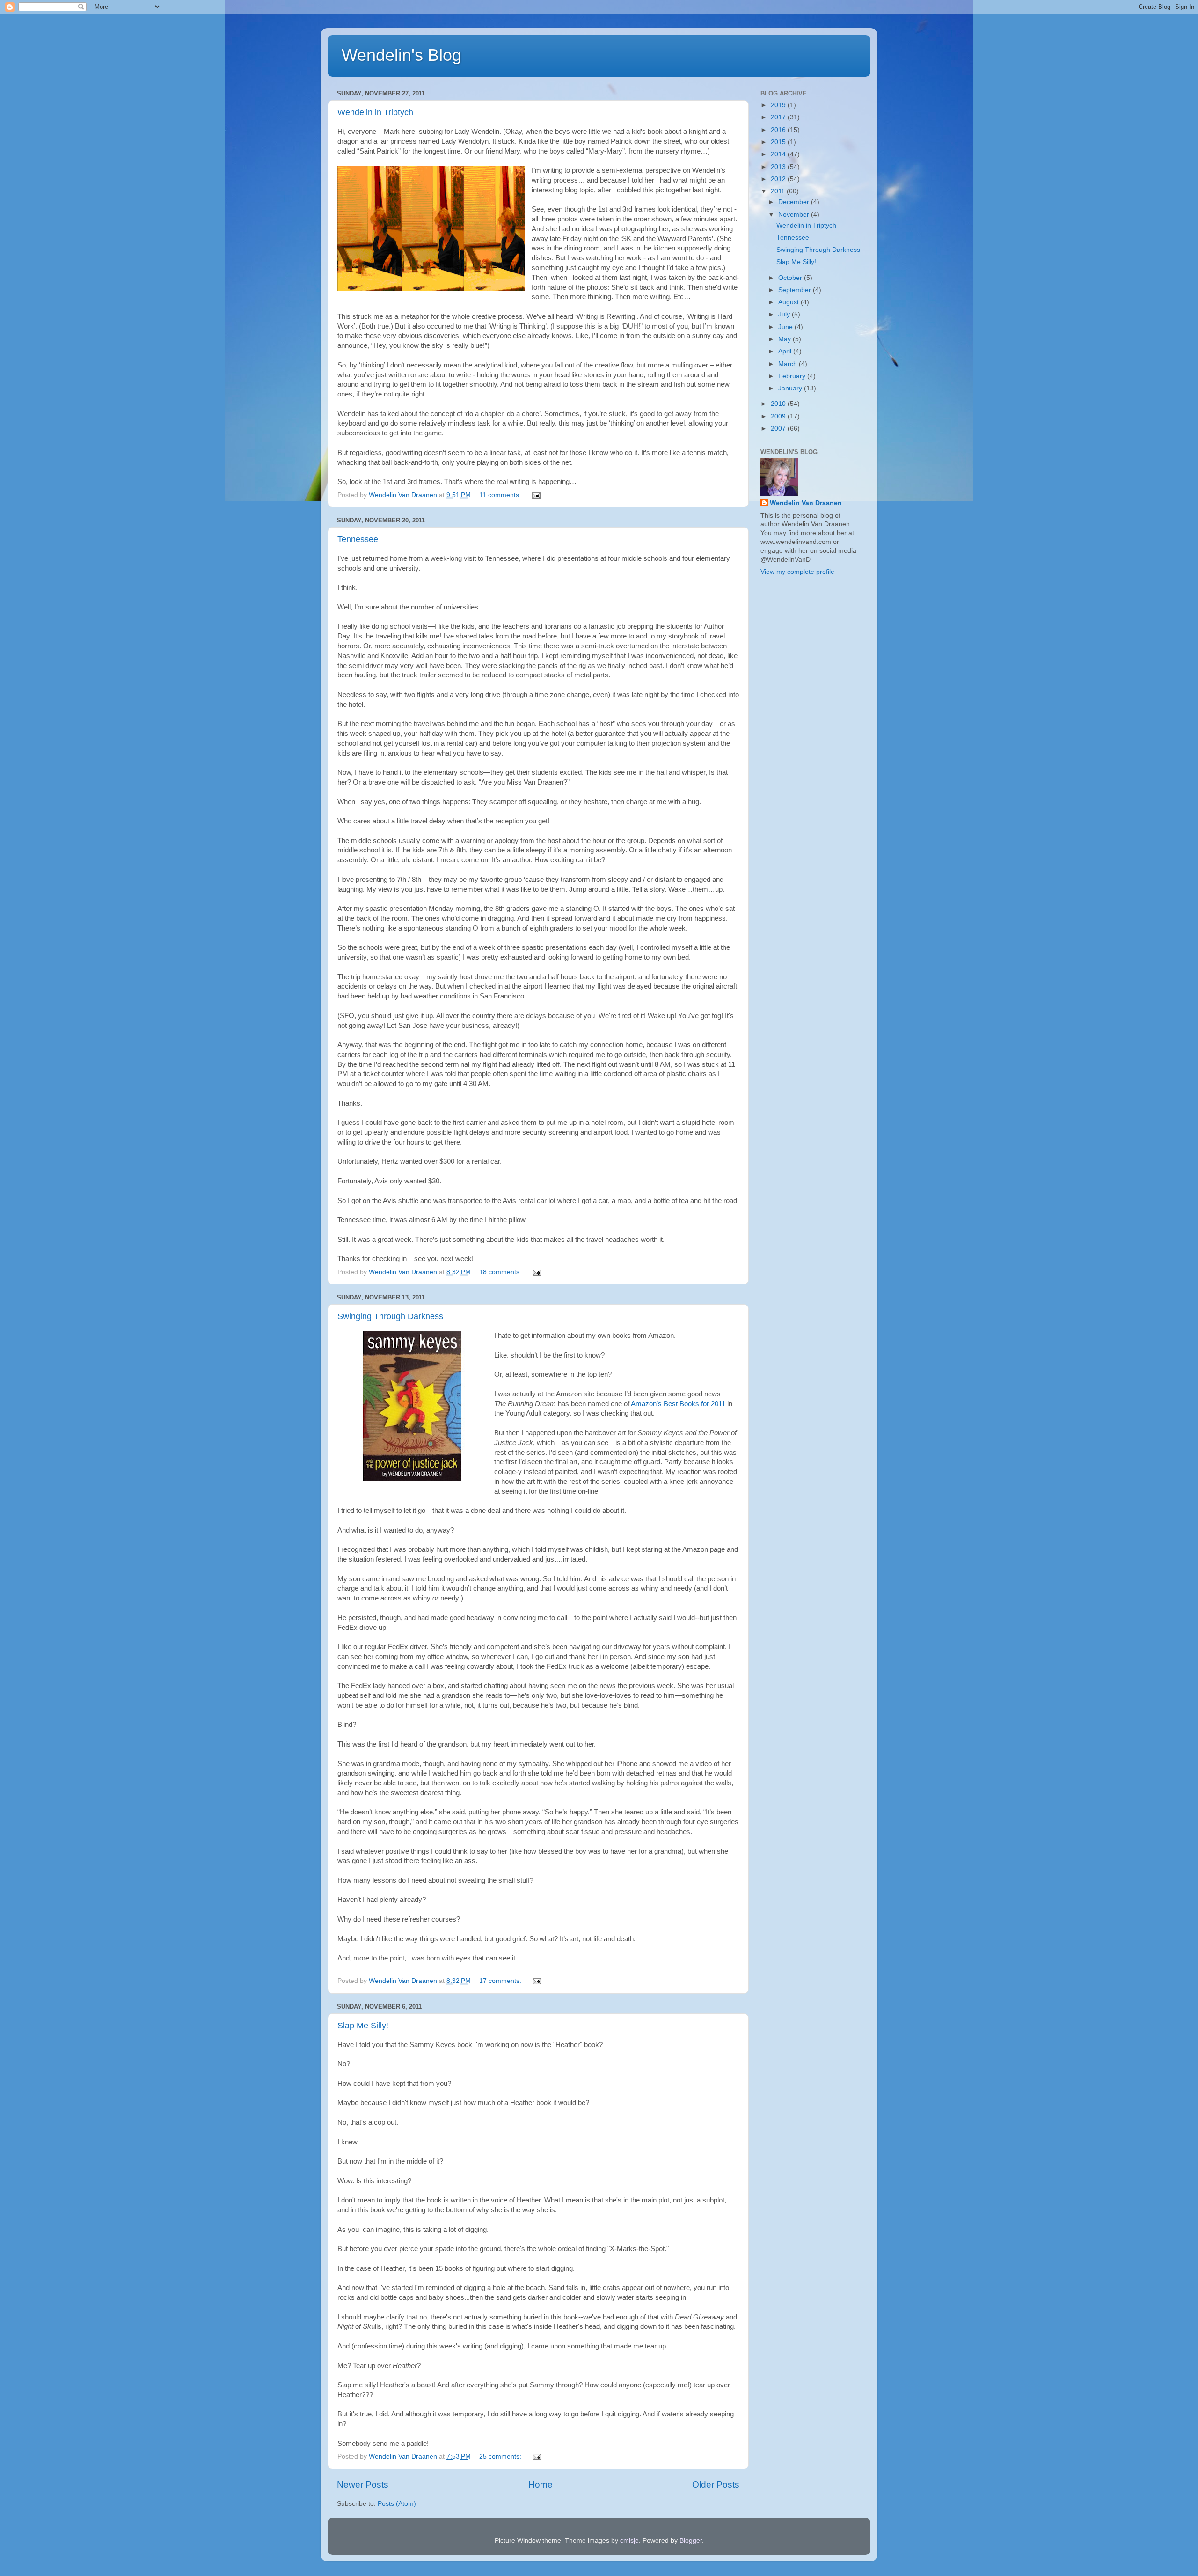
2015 (779, 142)
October (791, 278)
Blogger (691, 2541)
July (785, 314)
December (795, 202)
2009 (779, 416)
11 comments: (501, 495)
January (791, 388)
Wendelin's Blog (402, 55)
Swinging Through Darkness (390, 1316)
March (789, 364)
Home (541, 2484)
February (793, 376)
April (786, 351)
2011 (779, 191)
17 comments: (501, 1981)
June (786, 327)
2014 (779, 154)
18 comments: (501, 1272)
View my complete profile (797, 572)
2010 (779, 404)
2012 (779, 179)
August (789, 302)
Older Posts (716, 2484)
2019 (779, 105)
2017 (779, 117)
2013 (779, 167)
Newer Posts (363, 2484)
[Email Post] (536, 495)
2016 (779, 130)
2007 (779, 429)
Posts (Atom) (397, 2504)
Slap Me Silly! (363, 2026)
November (795, 215)
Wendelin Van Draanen (806, 503)
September (796, 290)
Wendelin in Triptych (375, 112)
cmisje (629, 2541)
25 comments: (501, 2456)
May (785, 339)
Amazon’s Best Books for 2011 (678, 1404)
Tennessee (358, 539)
